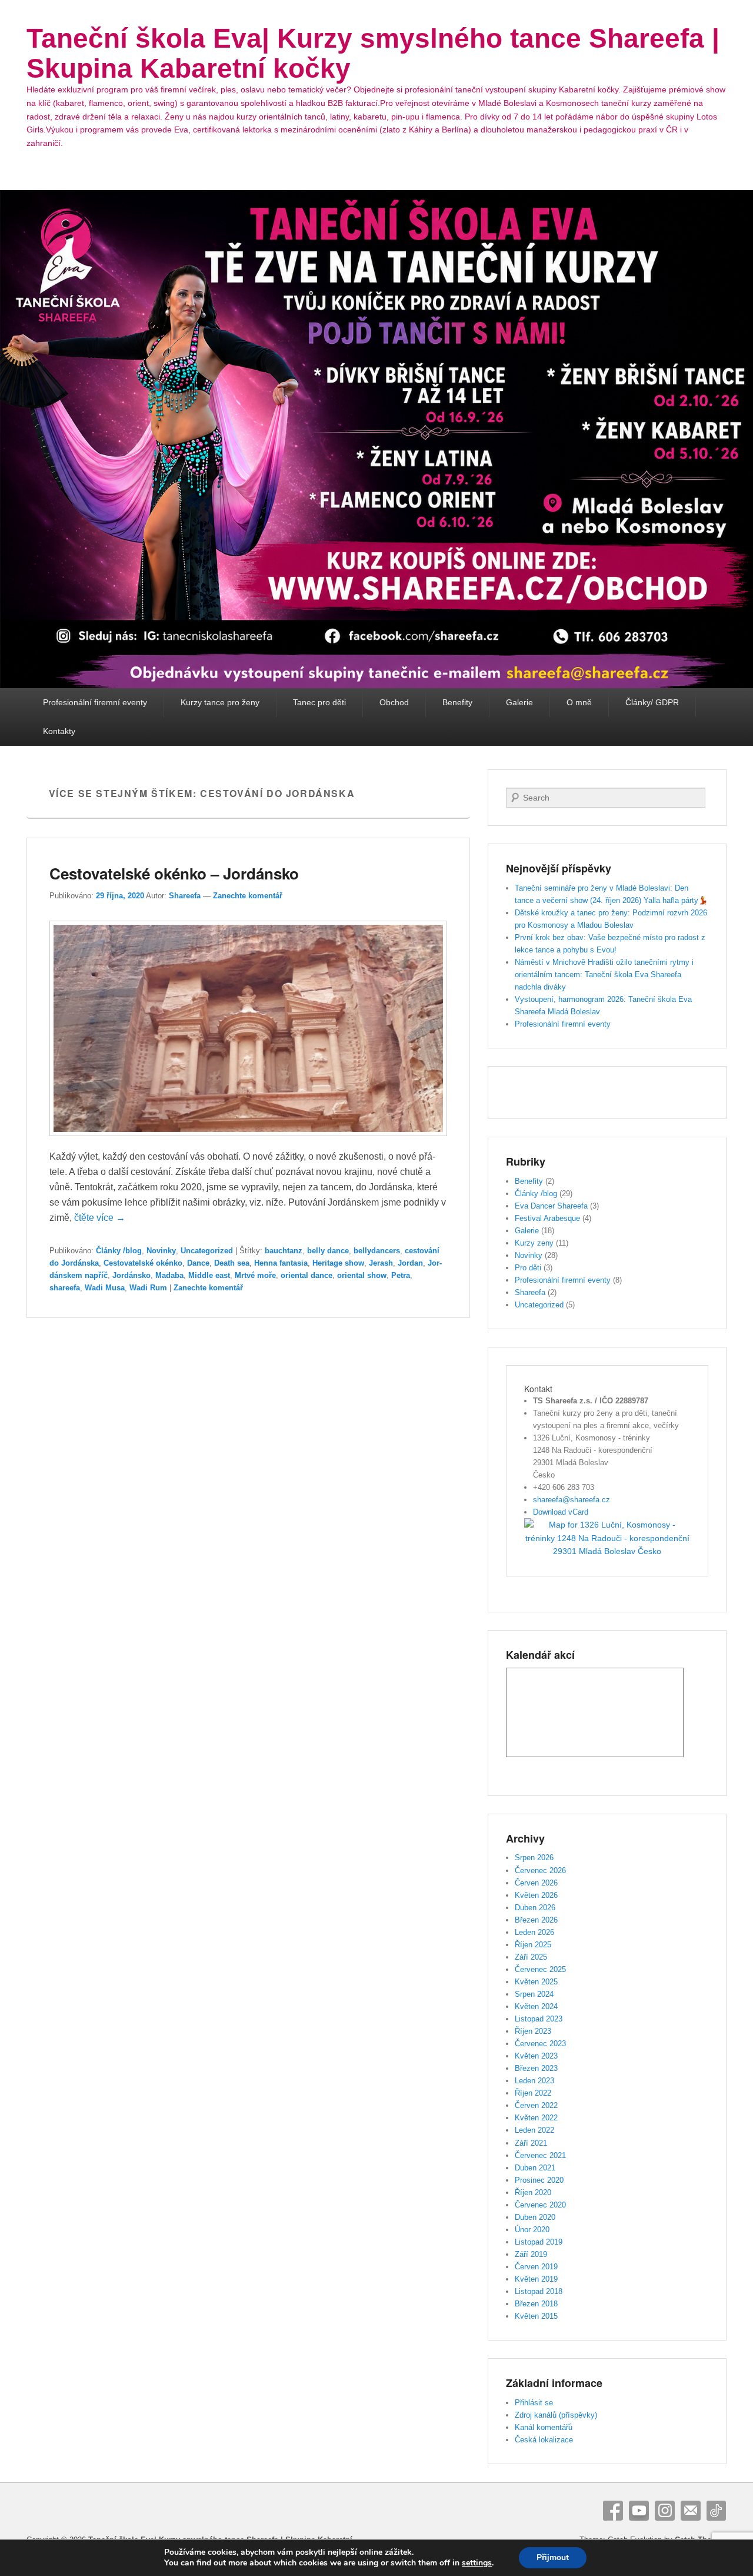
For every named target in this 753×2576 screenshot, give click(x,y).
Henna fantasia (281, 1263)
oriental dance (306, 1275)
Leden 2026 (534, 1932)
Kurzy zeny (534, 1243)
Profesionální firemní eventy (95, 702)
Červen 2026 (536, 1883)
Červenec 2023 (540, 2044)
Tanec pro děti (319, 702)
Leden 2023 (534, 2081)
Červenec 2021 (540, 2155)
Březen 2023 (536, 2068)
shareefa (65, 1288)
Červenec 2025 (540, 1969)
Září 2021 (531, 2143)
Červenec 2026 (540, 1870)
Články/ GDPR (652, 702)
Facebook (613, 2511)
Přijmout (553, 2557)
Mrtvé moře (255, 1275)
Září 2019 (531, 2254)
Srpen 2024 (534, 1994)
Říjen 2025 (533, 1945)
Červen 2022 (536, 2105)
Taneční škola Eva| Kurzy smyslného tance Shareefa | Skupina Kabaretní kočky (373, 53)
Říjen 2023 (533, 2031)
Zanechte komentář (248, 896)
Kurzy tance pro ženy (220, 702)
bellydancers (377, 1251)
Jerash (381, 1263)
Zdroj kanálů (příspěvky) (556, 2415)
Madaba (169, 1275)
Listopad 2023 (539, 2019)
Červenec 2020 (540, 2205)
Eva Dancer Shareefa (551, 1206)
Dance (198, 1263)
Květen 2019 (536, 2279)
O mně (579, 702)
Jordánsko (131, 1275)
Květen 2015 (536, 2316)
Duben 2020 (535, 2217)
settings (477, 2563)
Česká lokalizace (544, 2440)
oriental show (362, 1275)
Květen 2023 (536, 2056)
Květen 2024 (536, 2006)
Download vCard (561, 1512)
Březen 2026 (536, 1920)
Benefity (457, 702)
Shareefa (185, 896)
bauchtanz (284, 1251)
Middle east (209, 1275)
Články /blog (119, 1251)
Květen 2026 (536, 1895)
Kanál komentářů (544, 2427)
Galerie (519, 702)
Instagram (665, 2511)
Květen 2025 (536, 1982)
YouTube (639, 2511)
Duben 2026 (535, 1908)
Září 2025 (531, 1957)
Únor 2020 (532, 2230)
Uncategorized (207, 1251)
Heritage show (338, 1263)
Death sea (232, 1263)
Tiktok (717, 2511)
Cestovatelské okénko (143, 1263)
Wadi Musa (105, 1288)
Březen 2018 (536, 2304)
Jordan (410, 1263)
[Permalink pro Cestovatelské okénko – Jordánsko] (248, 1142)
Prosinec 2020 (539, 2180)
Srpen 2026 (534, 1858)
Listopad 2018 (539, 2291)
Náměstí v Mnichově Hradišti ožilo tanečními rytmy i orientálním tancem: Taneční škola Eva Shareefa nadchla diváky (604, 975)
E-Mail (691, 2511)
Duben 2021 (535, 2168)
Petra (401, 1275)
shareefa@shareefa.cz (572, 1500)
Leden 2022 (534, 2130)
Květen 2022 (536, 2118)
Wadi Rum (148, 1288)
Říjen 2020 (533, 2192)
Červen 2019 (536, 2267)
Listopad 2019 (539, 2242)
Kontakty (59, 731)
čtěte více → (100, 1218)
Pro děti (528, 1268)
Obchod (394, 702)
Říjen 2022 (533, 2093)
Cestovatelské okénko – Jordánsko (174, 873)
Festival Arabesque (547, 1218)
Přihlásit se (534, 2403)
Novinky (161, 1251)
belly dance (328, 1251)
